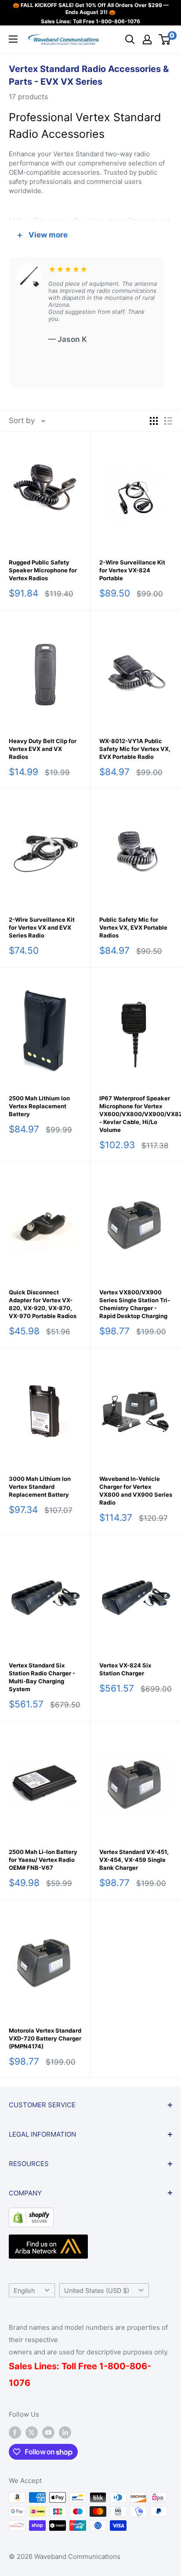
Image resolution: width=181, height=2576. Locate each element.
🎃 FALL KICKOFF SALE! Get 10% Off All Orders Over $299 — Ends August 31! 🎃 (91, 9)
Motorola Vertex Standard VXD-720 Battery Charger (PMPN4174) (45, 2038)
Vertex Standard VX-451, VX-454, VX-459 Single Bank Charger (134, 1860)
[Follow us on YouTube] (48, 2432)
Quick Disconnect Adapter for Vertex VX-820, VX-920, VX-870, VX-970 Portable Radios (43, 1304)
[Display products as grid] (154, 421)
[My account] (147, 40)
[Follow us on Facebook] (15, 2432)
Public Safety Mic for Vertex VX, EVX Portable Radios (133, 927)
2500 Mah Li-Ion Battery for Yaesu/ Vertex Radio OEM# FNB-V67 (43, 1860)
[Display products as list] (168, 421)
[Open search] (130, 40)
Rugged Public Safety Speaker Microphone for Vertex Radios (43, 570)
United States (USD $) (97, 2290)
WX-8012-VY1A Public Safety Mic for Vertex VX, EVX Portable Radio (135, 749)
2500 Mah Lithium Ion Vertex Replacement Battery (39, 1106)
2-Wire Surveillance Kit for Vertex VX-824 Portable (132, 570)
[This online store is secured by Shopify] (31, 2214)
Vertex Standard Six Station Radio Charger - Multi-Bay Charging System (42, 1677)
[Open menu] (13, 39)
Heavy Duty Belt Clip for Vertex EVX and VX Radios (43, 749)
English (24, 2290)
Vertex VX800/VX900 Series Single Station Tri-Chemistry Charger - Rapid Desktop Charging (135, 1304)
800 (117, 2366)
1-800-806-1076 (118, 21)
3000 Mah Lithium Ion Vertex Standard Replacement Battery (40, 1487)
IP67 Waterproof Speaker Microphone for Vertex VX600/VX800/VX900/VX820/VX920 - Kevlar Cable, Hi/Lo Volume (136, 1114)
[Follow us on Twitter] (32, 2432)
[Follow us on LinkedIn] (65, 2432)
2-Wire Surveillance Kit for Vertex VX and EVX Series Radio (42, 927)
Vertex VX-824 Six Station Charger (125, 1669)
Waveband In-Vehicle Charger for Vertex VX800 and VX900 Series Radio (136, 1491)
